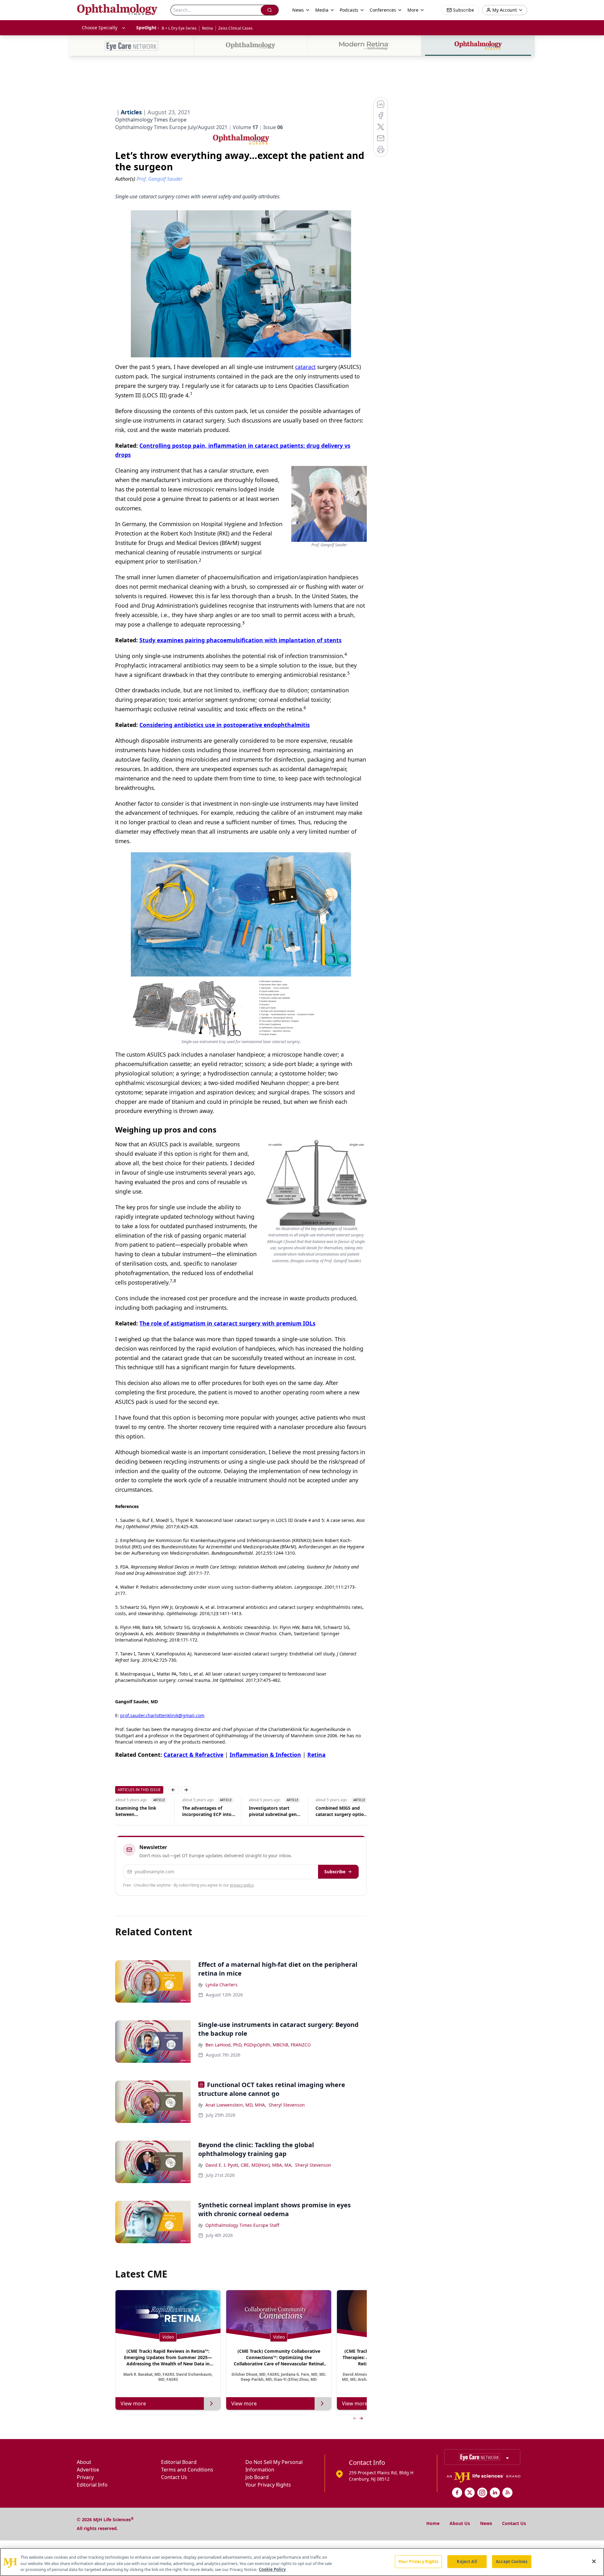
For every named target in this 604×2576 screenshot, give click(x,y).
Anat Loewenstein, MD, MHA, (236, 2105)
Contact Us (174, 2477)
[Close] (594, 2561)
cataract (305, 367)
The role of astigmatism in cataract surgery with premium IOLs (227, 1323)
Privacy (85, 2477)
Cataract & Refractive (193, 1755)
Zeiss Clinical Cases (235, 28)
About (84, 2462)
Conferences (383, 10)
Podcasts (349, 10)
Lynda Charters (221, 1985)
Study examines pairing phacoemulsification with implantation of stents (240, 640)
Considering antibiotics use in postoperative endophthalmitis (225, 725)
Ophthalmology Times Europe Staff (242, 2225)
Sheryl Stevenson (287, 2105)
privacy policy (242, 1885)
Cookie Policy (272, 2569)
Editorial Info (92, 2485)
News (486, 2523)
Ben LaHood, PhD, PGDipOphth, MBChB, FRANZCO (258, 2045)
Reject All (467, 2561)
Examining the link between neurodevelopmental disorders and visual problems (138, 1811)
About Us (460, 2523)
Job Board (257, 2477)
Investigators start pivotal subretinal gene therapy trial (274, 1811)
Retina (207, 28)
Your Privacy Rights (268, 2485)
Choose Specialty (100, 28)
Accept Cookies (512, 2561)
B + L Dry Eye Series (179, 28)
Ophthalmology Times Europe (151, 120)
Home (433, 2523)
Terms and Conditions (187, 2470)
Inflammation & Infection (265, 1755)
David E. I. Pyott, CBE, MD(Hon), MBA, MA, (249, 2165)
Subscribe (335, 1872)
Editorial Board (179, 2462)
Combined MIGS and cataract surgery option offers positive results (341, 1811)
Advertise (88, 2470)
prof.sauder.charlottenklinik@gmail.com (162, 1715)
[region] (302, 2562)
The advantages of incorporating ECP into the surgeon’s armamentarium (207, 1811)
